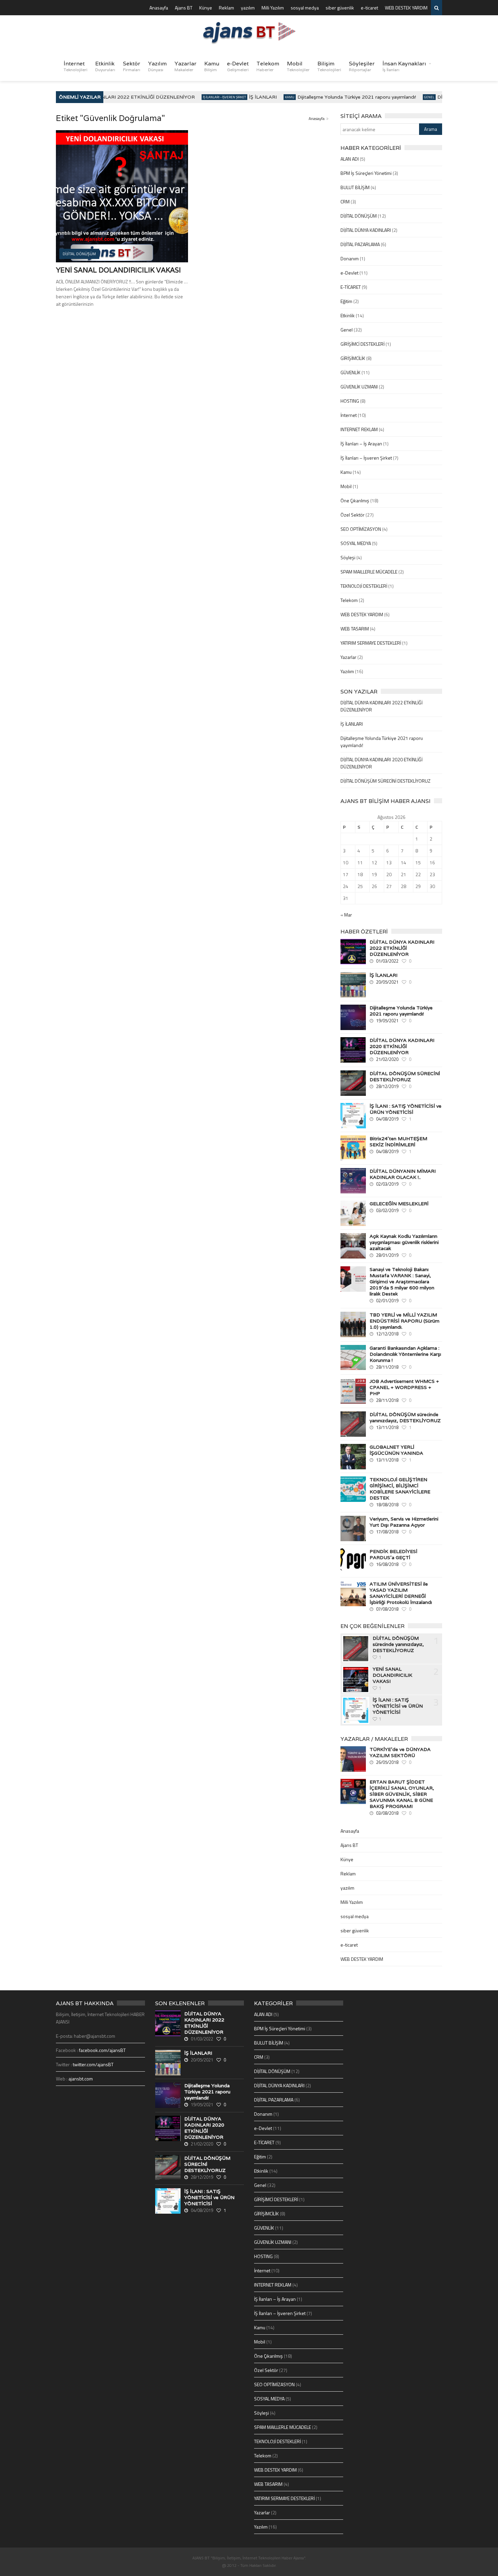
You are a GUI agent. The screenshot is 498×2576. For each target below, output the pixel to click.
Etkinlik (105, 66)
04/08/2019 (387, 1119)
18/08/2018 (387, 1505)
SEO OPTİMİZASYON (361, 529)
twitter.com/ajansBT (93, 2064)
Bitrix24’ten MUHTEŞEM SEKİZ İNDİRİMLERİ (398, 1142)
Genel (413, 97)
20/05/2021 (387, 982)
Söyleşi (348, 557)
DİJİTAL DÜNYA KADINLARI (366, 230)
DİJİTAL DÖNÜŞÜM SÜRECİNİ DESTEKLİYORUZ (386, 781)
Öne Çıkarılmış (355, 500)
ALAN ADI (350, 159)
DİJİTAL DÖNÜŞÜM (359, 216)
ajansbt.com (81, 2079)
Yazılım (157, 66)
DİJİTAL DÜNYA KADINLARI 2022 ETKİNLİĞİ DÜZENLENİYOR (107, 97)
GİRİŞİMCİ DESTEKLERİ (362, 344)
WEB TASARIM (355, 629)
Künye (206, 8)
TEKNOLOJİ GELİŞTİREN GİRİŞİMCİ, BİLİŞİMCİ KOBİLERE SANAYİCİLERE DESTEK (400, 1489)
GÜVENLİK (350, 372)
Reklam (226, 8)
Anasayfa (159, 8)
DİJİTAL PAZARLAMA (360, 244)
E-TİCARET (351, 287)
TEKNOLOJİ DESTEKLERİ (364, 586)
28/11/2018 (387, 1367)
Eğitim (346, 301)
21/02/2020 (387, 1059)
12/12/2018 (387, 1334)
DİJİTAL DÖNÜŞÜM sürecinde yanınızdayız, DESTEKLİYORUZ (405, 1417)
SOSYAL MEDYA (356, 543)
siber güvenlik (340, 8)
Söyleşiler (362, 66)
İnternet (76, 66)
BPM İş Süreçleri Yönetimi (366, 173)
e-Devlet (238, 66)
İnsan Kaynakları (404, 66)
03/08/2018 (387, 1813)
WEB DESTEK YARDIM (406, 8)
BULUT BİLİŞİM (355, 187)
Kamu (212, 66)
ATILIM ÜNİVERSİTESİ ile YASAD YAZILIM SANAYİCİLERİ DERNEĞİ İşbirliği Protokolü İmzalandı (401, 1593)
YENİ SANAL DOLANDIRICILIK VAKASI (118, 270)
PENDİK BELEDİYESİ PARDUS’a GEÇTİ (393, 1554)
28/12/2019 (387, 1086)
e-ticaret (369, 8)
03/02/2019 (387, 1210)
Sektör (132, 66)
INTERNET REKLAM (359, 429)
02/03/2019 (387, 1184)
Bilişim (329, 66)
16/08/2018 (387, 1564)
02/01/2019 (387, 1301)
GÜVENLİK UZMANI (359, 387)
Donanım (350, 258)
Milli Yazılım (273, 8)
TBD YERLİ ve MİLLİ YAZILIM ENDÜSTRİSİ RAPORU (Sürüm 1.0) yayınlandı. (404, 1321)
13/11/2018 (387, 1427)
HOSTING (350, 401)
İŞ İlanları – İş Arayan (361, 444)
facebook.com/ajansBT (102, 2050)
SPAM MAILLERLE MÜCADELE (369, 572)
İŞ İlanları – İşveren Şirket (366, 458)
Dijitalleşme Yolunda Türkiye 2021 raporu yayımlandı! (340, 97)
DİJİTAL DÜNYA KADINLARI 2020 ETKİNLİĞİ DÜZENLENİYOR (402, 1046)
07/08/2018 (387, 1609)
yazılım (248, 8)
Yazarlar (185, 66)
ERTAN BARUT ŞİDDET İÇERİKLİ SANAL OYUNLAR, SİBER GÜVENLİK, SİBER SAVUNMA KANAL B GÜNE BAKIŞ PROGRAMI (402, 1794)
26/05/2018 (387, 1762)
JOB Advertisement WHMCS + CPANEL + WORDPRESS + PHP (404, 1387)
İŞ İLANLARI (247, 97)
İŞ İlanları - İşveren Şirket (208, 97)
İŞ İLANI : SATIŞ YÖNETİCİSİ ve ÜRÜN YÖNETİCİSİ (406, 1109)
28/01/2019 (387, 1255)
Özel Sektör (352, 515)
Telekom (268, 66)
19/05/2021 (387, 1021)
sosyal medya (305, 8)
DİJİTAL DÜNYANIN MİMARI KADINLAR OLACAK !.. (403, 1174)
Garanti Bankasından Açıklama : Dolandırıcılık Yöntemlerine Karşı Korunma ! (405, 1354)
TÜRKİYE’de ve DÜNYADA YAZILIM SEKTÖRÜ (400, 1752)
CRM (345, 202)
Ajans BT (184, 8)
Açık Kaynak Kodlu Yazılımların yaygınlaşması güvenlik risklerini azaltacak (404, 1242)
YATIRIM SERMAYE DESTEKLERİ (371, 643)
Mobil (298, 66)
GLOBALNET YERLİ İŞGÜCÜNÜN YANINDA (396, 1450)
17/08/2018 (387, 1532)
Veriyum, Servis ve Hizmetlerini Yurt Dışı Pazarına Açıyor (404, 1522)
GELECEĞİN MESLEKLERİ (399, 1204)
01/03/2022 (387, 961)
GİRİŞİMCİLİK (353, 358)
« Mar (346, 915)
